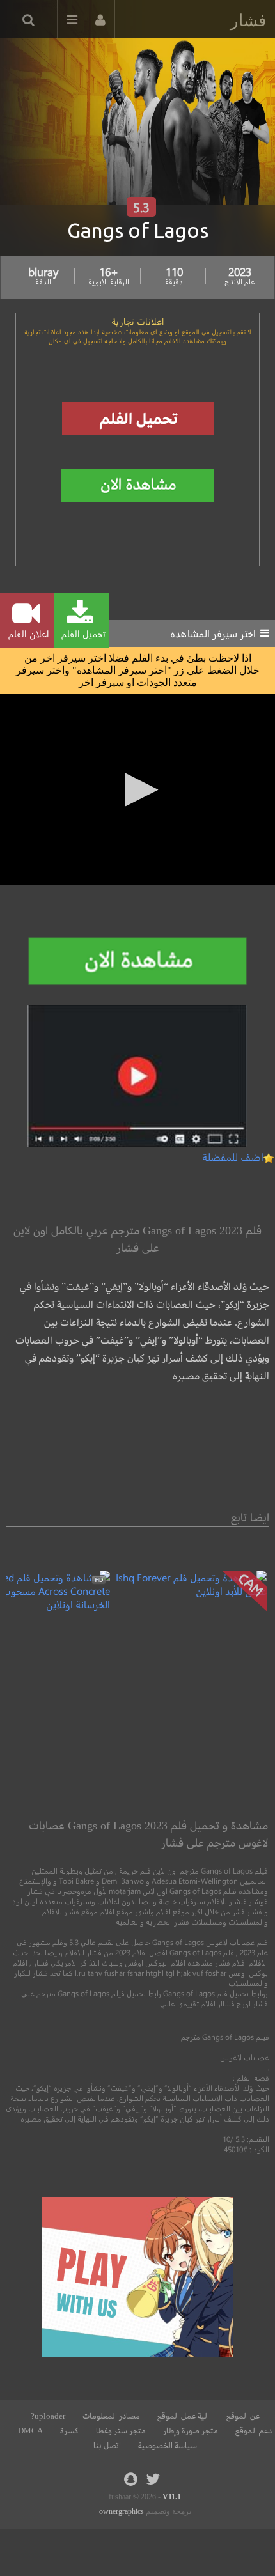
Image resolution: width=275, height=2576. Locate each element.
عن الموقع (243, 2416)
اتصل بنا (107, 2446)
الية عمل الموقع (183, 2416)
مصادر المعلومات (111, 2416)
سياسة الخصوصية (168, 2446)
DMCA (30, 2431)
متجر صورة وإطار (191, 2431)
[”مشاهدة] (188, 1591)
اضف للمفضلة (233, 1157)
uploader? (48, 2416)
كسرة (69, 2431)
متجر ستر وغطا (121, 2431)
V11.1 (172, 2497)
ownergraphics (122, 2511)
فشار (248, 20)
